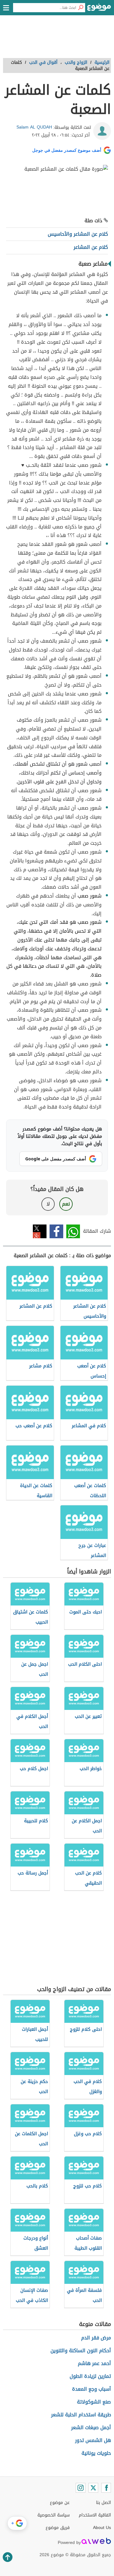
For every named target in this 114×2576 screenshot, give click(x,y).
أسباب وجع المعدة (92, 2389)
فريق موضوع (58, 2528)
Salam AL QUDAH (34, 127)
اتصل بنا (104, 2503)
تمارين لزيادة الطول (90, 2376)
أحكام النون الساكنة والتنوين (81, 2351)
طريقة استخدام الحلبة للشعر (81, 2415)
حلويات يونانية (96, 2453)
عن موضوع (60, 2503)
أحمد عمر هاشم (94, 2363)
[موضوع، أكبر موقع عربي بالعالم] (99, 9)
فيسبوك (56, 1231)
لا (48, 1204)
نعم (66, 1204)
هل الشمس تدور (93, 2440)
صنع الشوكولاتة (94, 2402)
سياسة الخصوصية (54, 2515)
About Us (102, 2528)
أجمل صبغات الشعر (91, 2427)
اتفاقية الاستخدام (95, 2515)
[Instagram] (81, 2488)
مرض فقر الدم (96, 2338)
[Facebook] (106, 2488)
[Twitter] (93, 2488)
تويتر (40, 1231)
